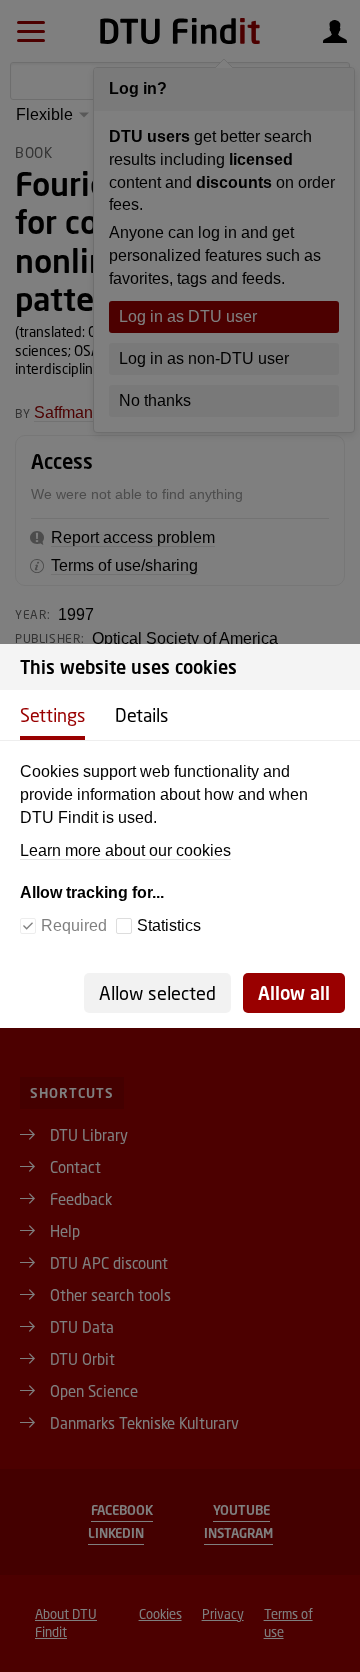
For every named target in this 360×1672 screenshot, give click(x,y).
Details (141, 715)
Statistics (169, 925)
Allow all (294, 993)
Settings (52, 715)
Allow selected (157, 993)
